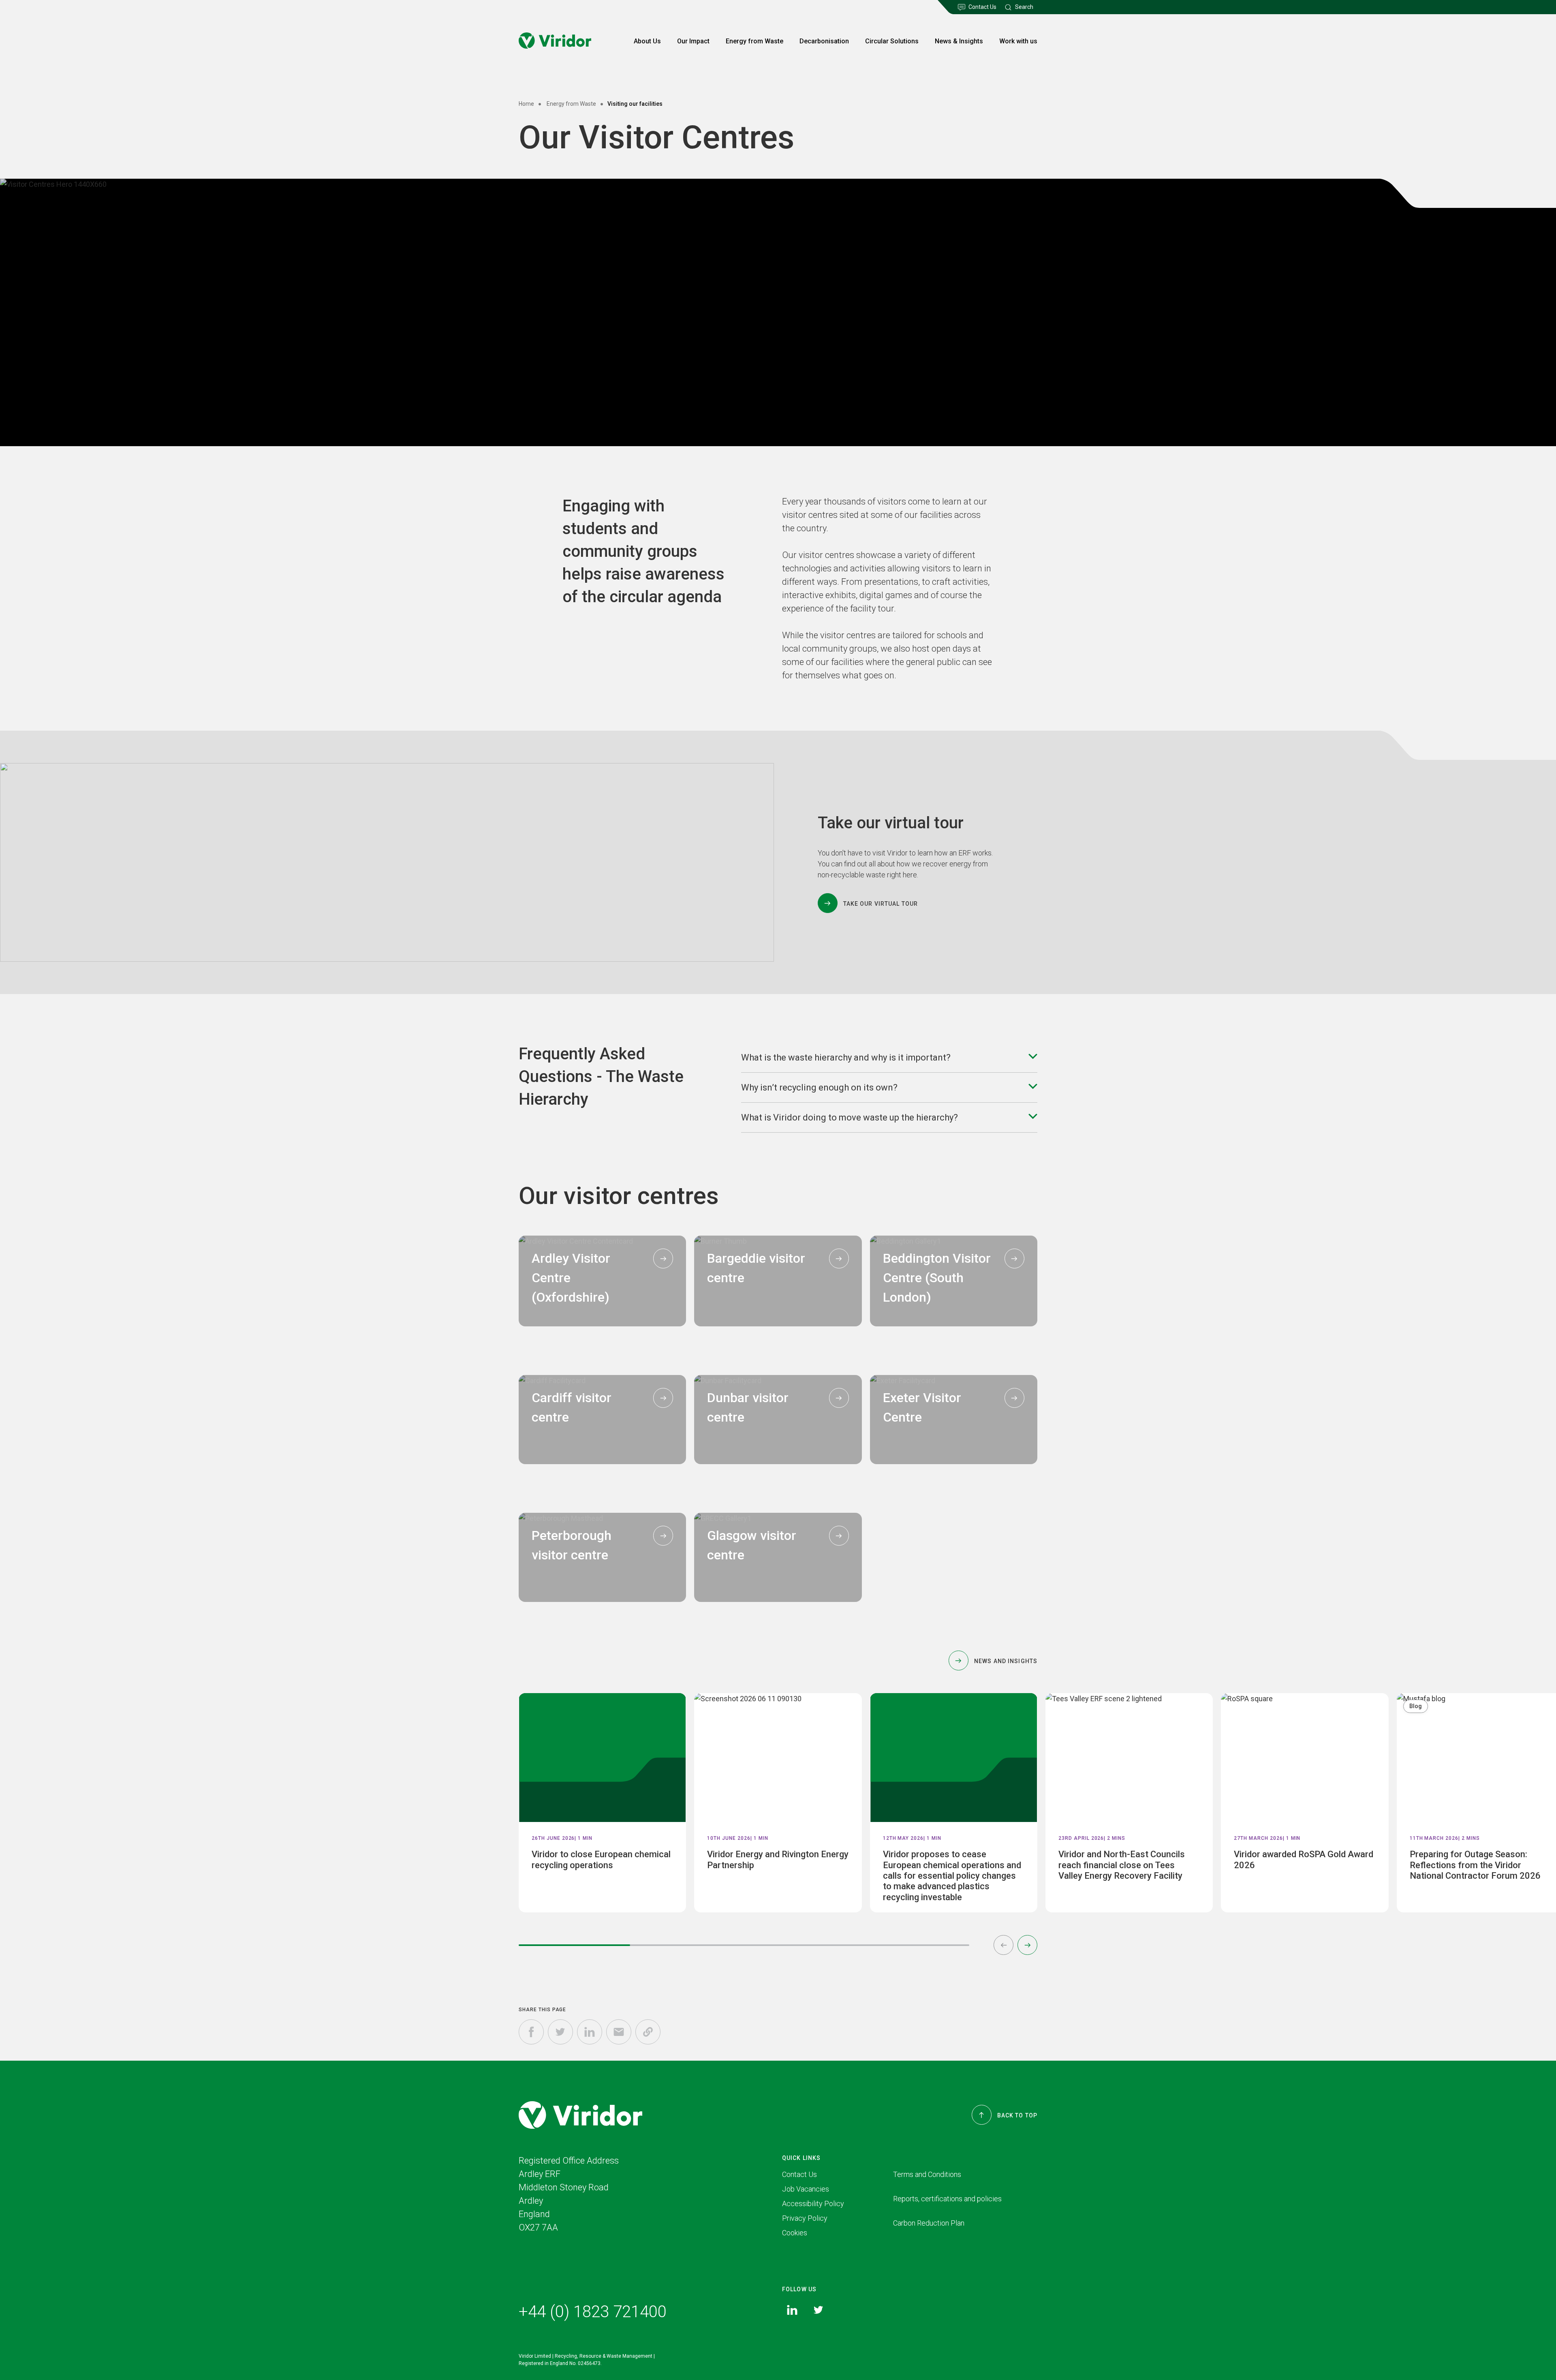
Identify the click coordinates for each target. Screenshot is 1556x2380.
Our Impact (693, 41)
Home (526, 104)
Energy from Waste (754, 41)
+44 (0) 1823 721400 (593, 2312)
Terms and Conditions (927, 2174)
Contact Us (982, 7)
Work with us (1018, 41)
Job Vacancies (806, 2189)
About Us (647, 41)
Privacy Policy (805, 2218)
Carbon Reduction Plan (929, 2223)
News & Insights (959, 41)
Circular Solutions (892, 41)
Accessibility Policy (813, 2204)
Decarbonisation (824, 41)
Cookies (795, 2233)
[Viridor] (555, 41)
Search (1024, 7)
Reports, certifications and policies (947, 2199)
